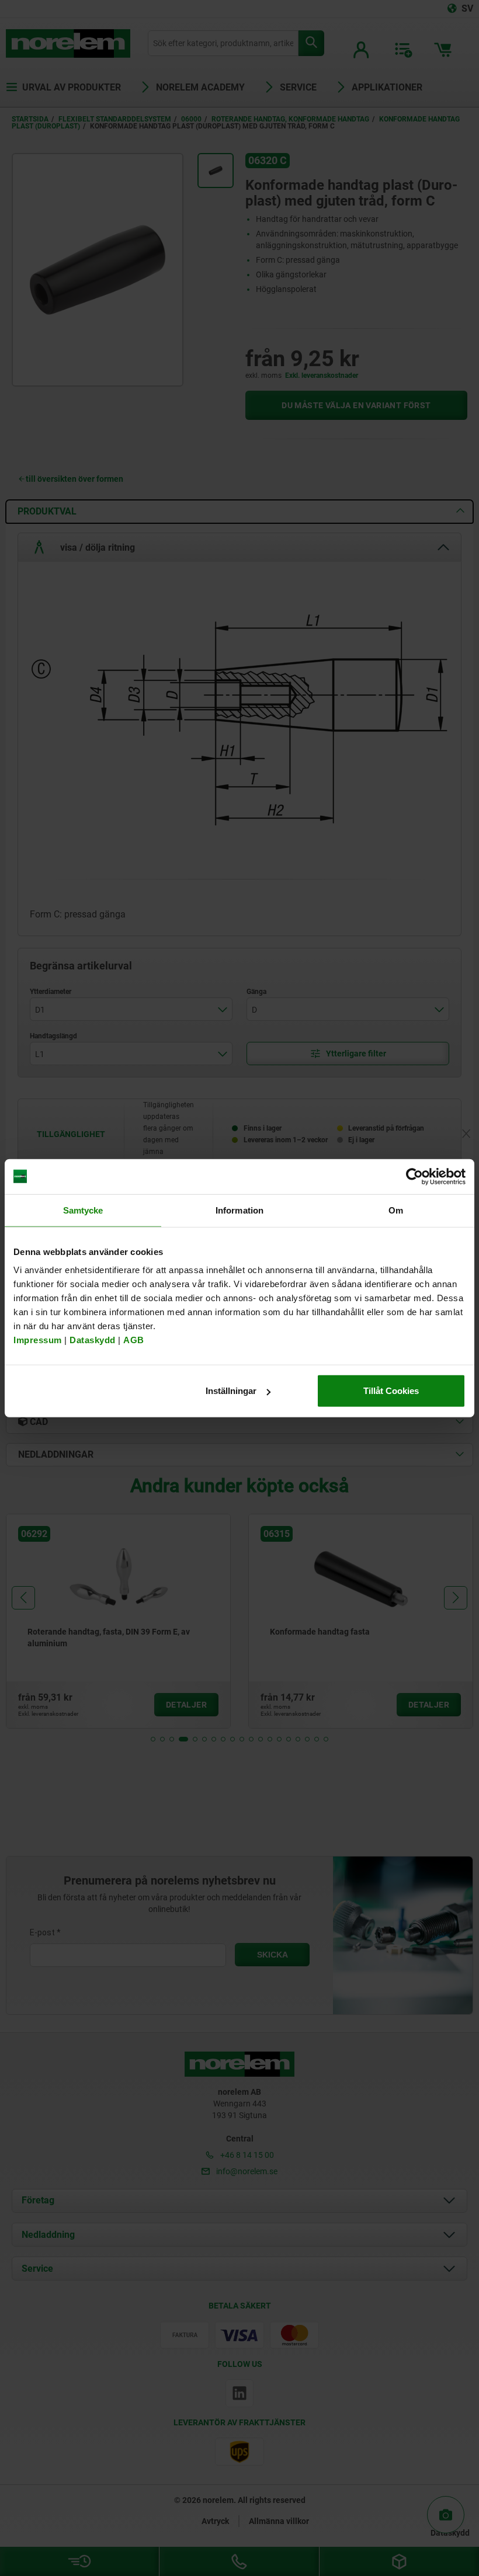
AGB (134, 1340)
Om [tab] (396, 1210)
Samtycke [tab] (83, 1210)
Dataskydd (93, 1340)
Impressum (38, 1340)
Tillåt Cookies (391, 1391)
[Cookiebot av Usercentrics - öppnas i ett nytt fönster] (414, 1176)
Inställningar (231, 1391)
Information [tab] (239, 1210)
